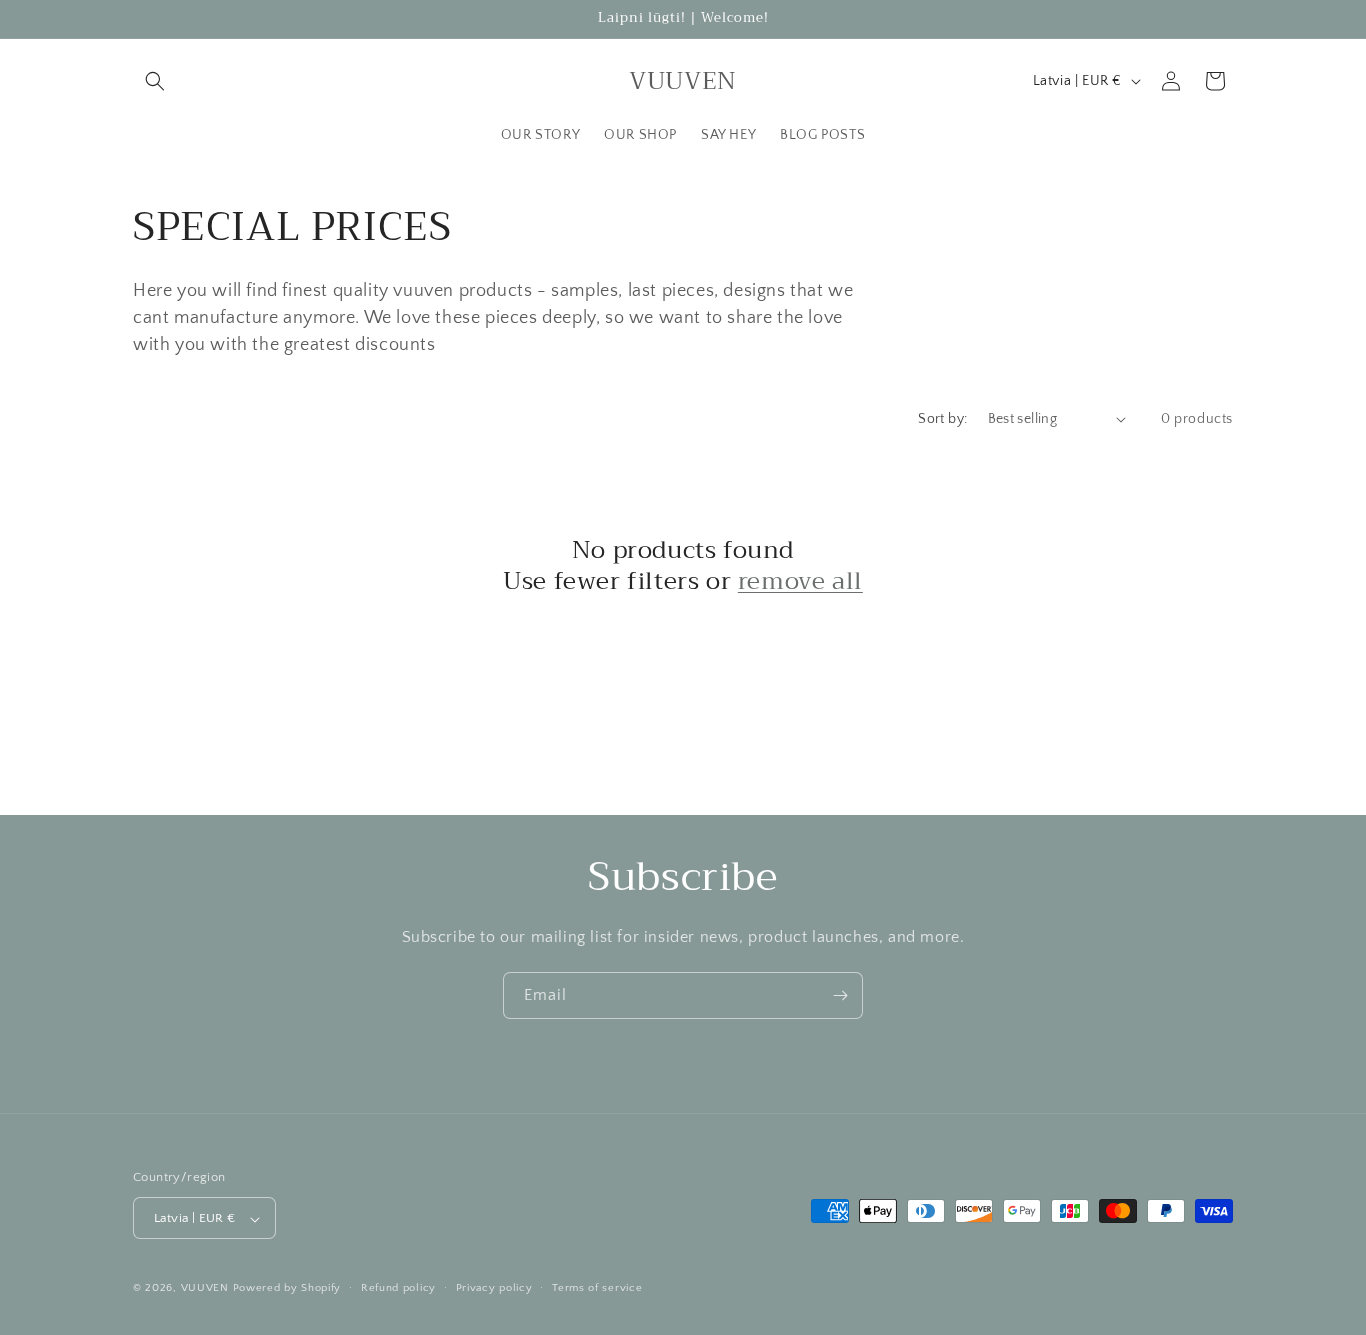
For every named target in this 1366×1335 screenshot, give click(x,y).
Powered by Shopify (287, 1289)
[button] (155, 81)
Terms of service (597, 1288)
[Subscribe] (840, 995)
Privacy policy (494, 1288)
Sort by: (942, 419)
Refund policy (398, 1288)
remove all (800, 581)
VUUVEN (205, 1289)
